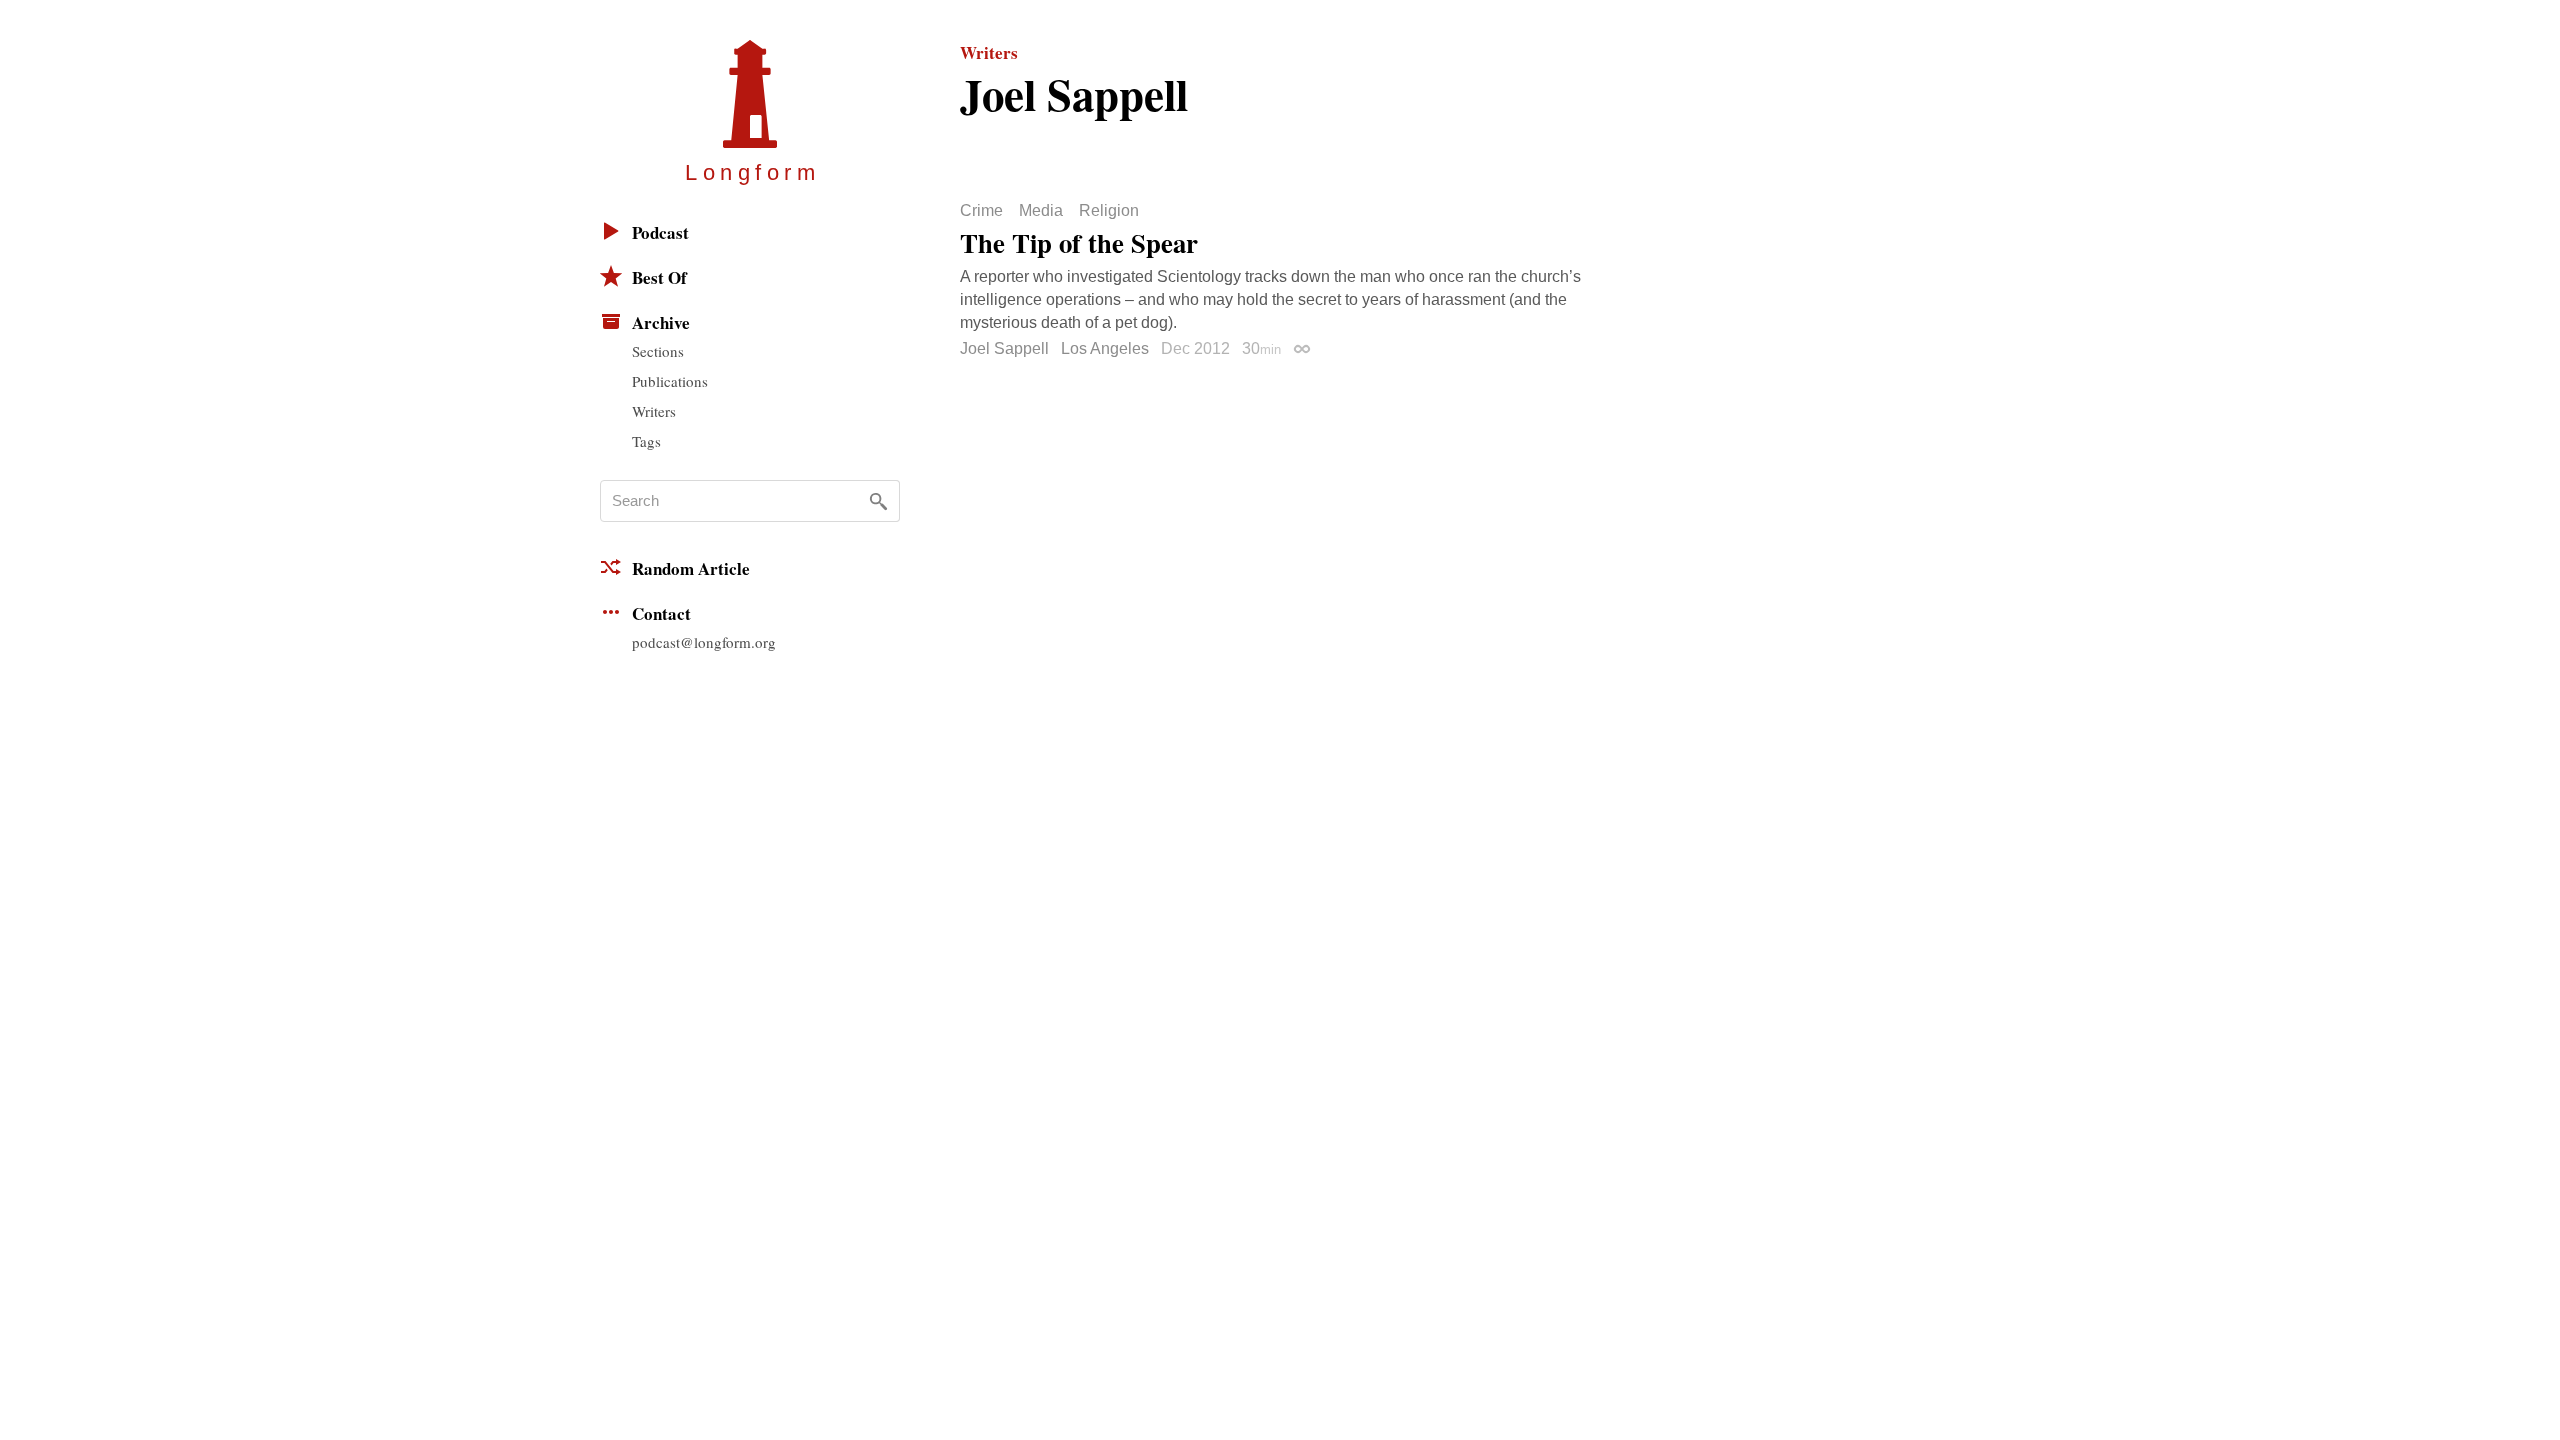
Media (1041, 211)
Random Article (691, 568)
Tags (646, 441)
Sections (658, 351)
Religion (1109, 211)
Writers (654, 411)
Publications (670, 381)
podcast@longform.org (704, 642)
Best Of (659, 277)
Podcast (660, 232)
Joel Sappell (1004, 348)
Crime (981, 211)
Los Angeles (1105, 348)
